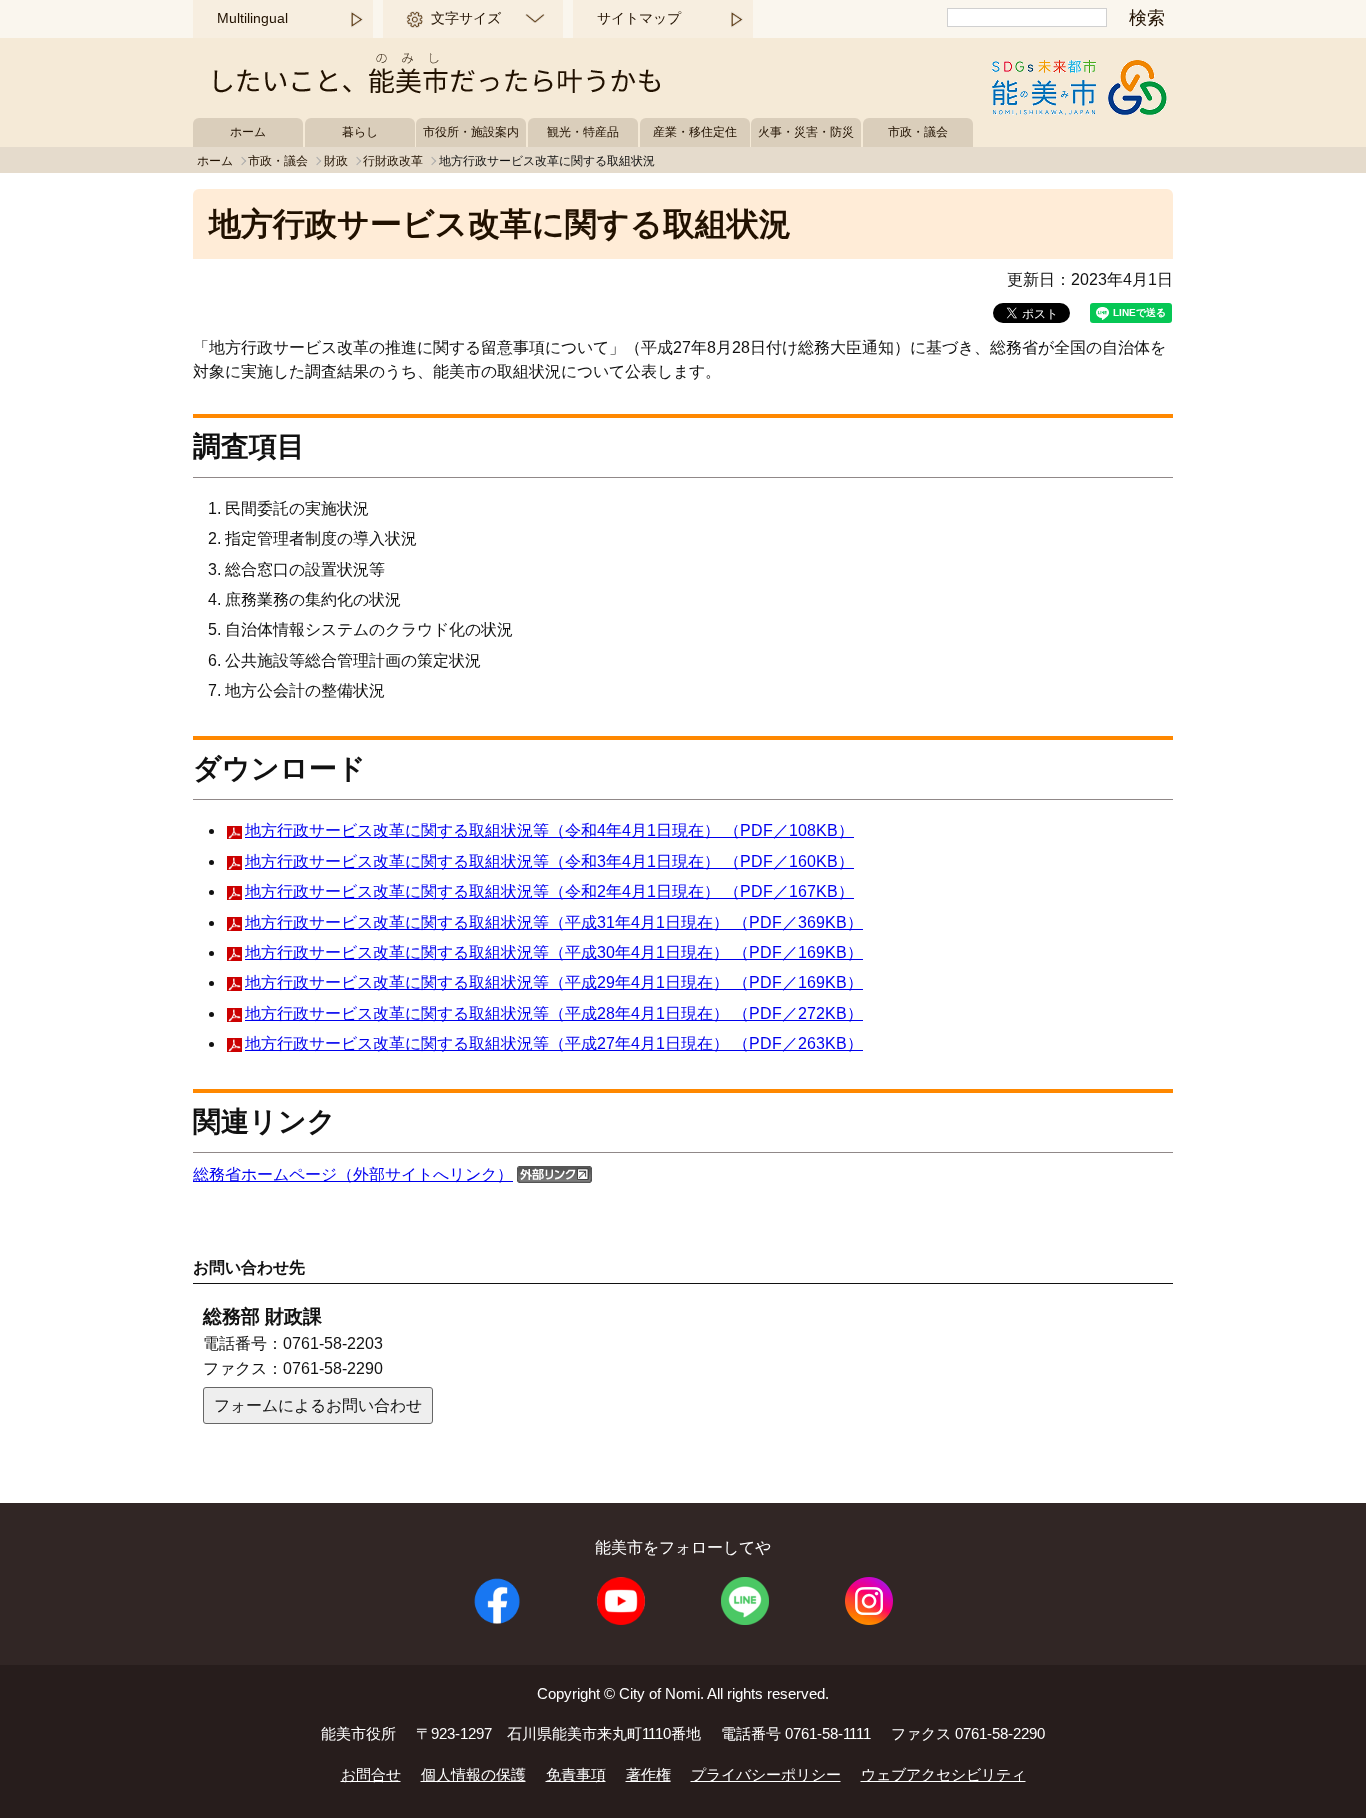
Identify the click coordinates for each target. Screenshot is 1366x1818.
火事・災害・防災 (806, 132)
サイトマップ (639, 18)
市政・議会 (918, 132)
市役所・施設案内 (471, 132)
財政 (336, 161)
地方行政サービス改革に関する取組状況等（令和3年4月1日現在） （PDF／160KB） (549, 861)
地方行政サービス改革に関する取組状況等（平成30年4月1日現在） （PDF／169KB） (554, 952)
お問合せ (371, 1774)
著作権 (648, 1774)
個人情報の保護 (473, 1774)
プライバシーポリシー (766, 1774)
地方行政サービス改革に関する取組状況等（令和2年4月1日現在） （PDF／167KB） (549, 891)
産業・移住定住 (695, 132)
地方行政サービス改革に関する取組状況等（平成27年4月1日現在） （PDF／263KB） (554, 1043)
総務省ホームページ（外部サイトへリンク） (353, 1174)
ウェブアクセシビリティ (943, 1774)
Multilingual (252, 18)
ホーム (248, 132)
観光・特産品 (583, 132)
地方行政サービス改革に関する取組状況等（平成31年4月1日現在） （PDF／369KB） (554, 922)
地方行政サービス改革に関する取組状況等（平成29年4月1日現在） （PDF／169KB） (554, 982)
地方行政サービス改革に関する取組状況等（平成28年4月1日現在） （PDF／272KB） (554, 1013)
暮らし (360, 132)
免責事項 (576, 1774)
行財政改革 (393, 161)
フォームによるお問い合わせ (318, 1405)
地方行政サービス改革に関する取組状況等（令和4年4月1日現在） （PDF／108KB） (549, 830)
